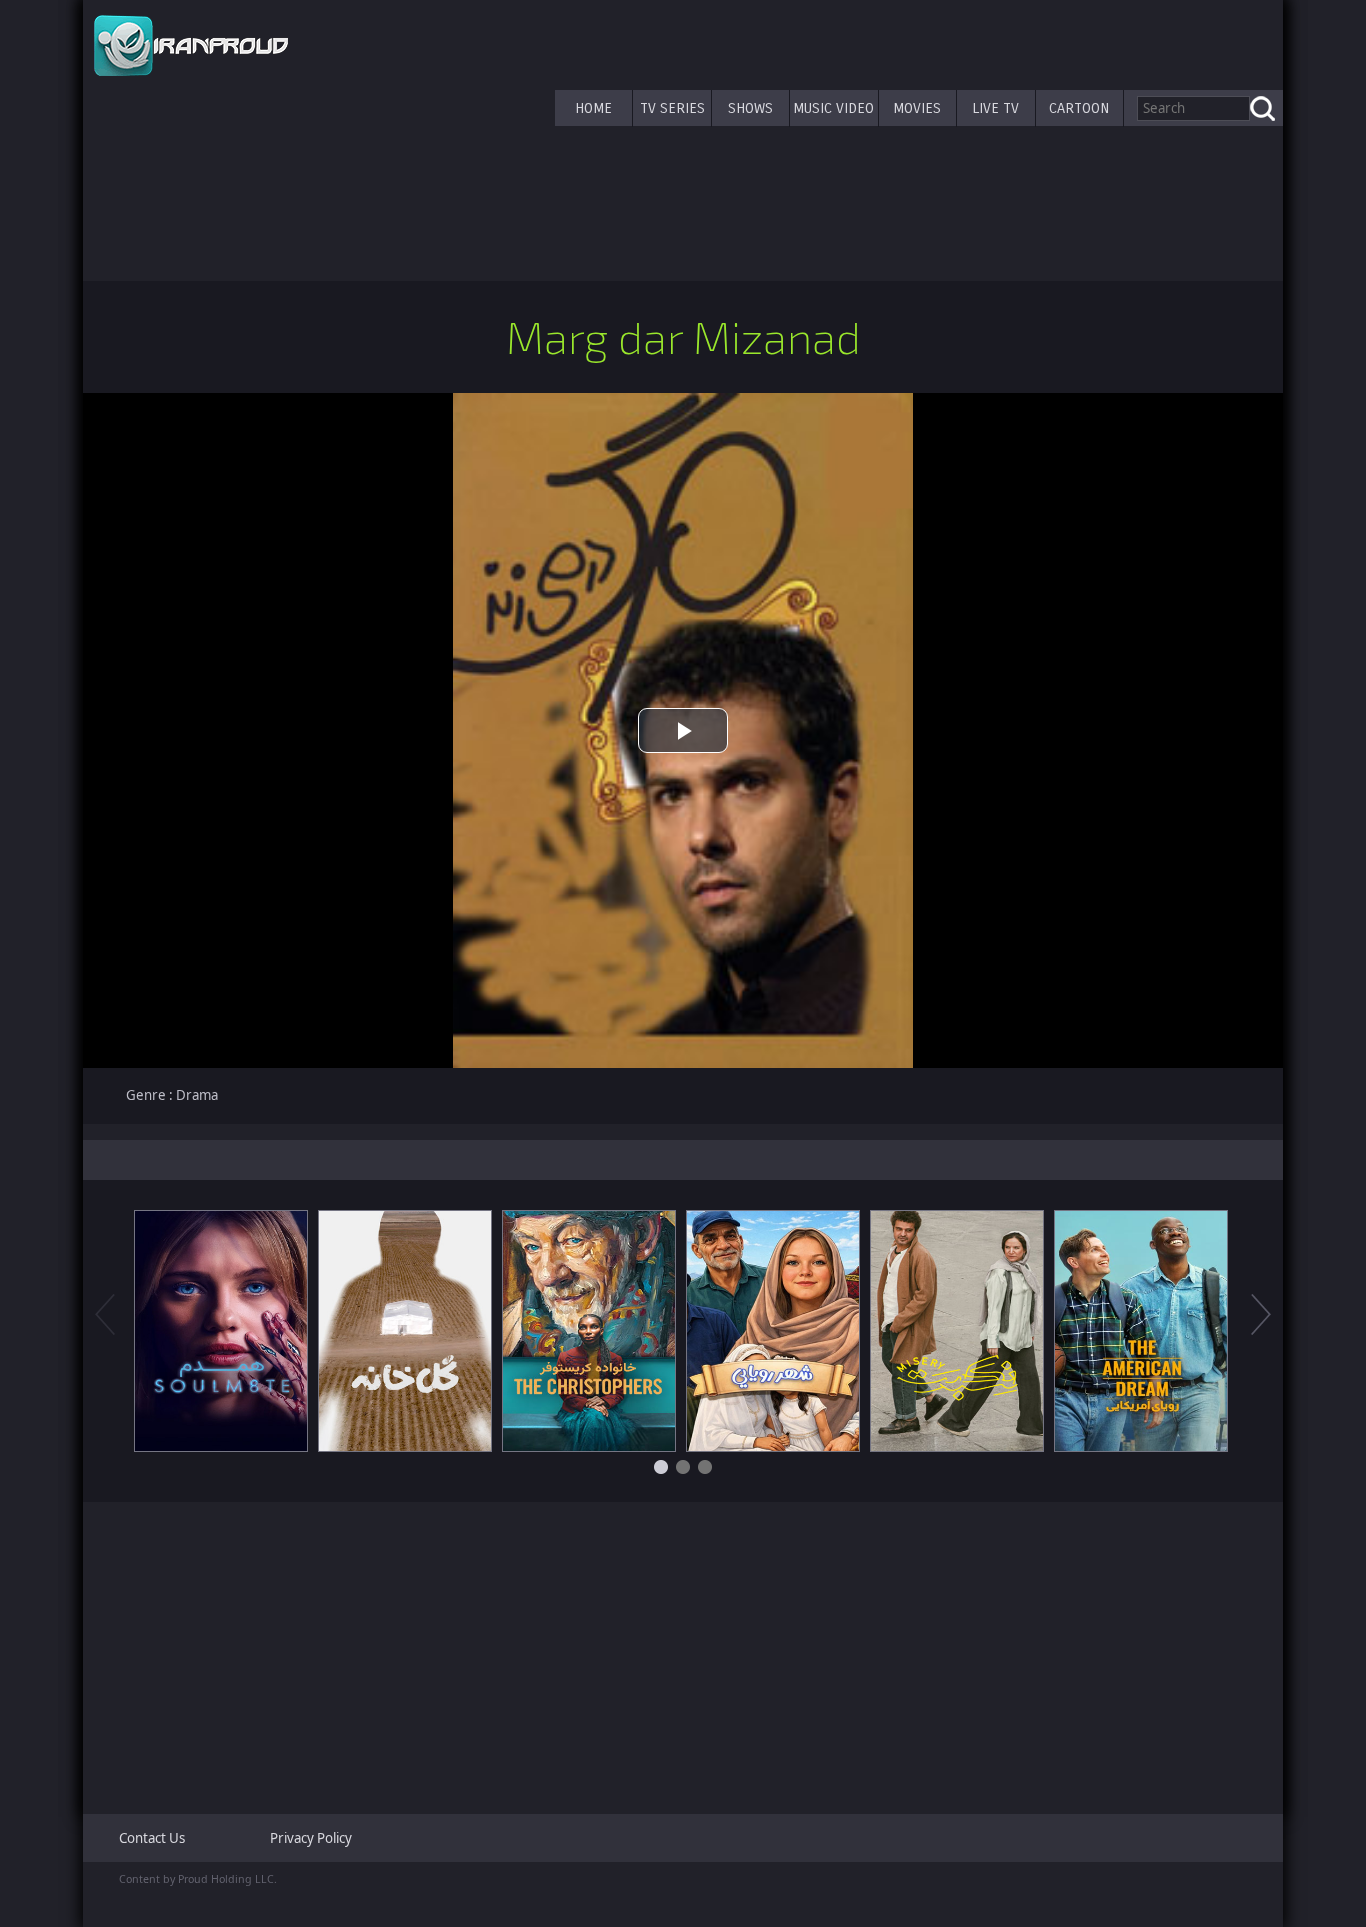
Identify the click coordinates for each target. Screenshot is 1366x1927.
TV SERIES (672, 108)
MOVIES (917, 108)
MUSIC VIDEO (833, 108)
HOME (593, 108)
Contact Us (152, 1838)
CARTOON (1079, 108)
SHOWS (750, 108)
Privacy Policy (311, 1838)
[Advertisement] (683, 1650)
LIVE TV (995, 108)
